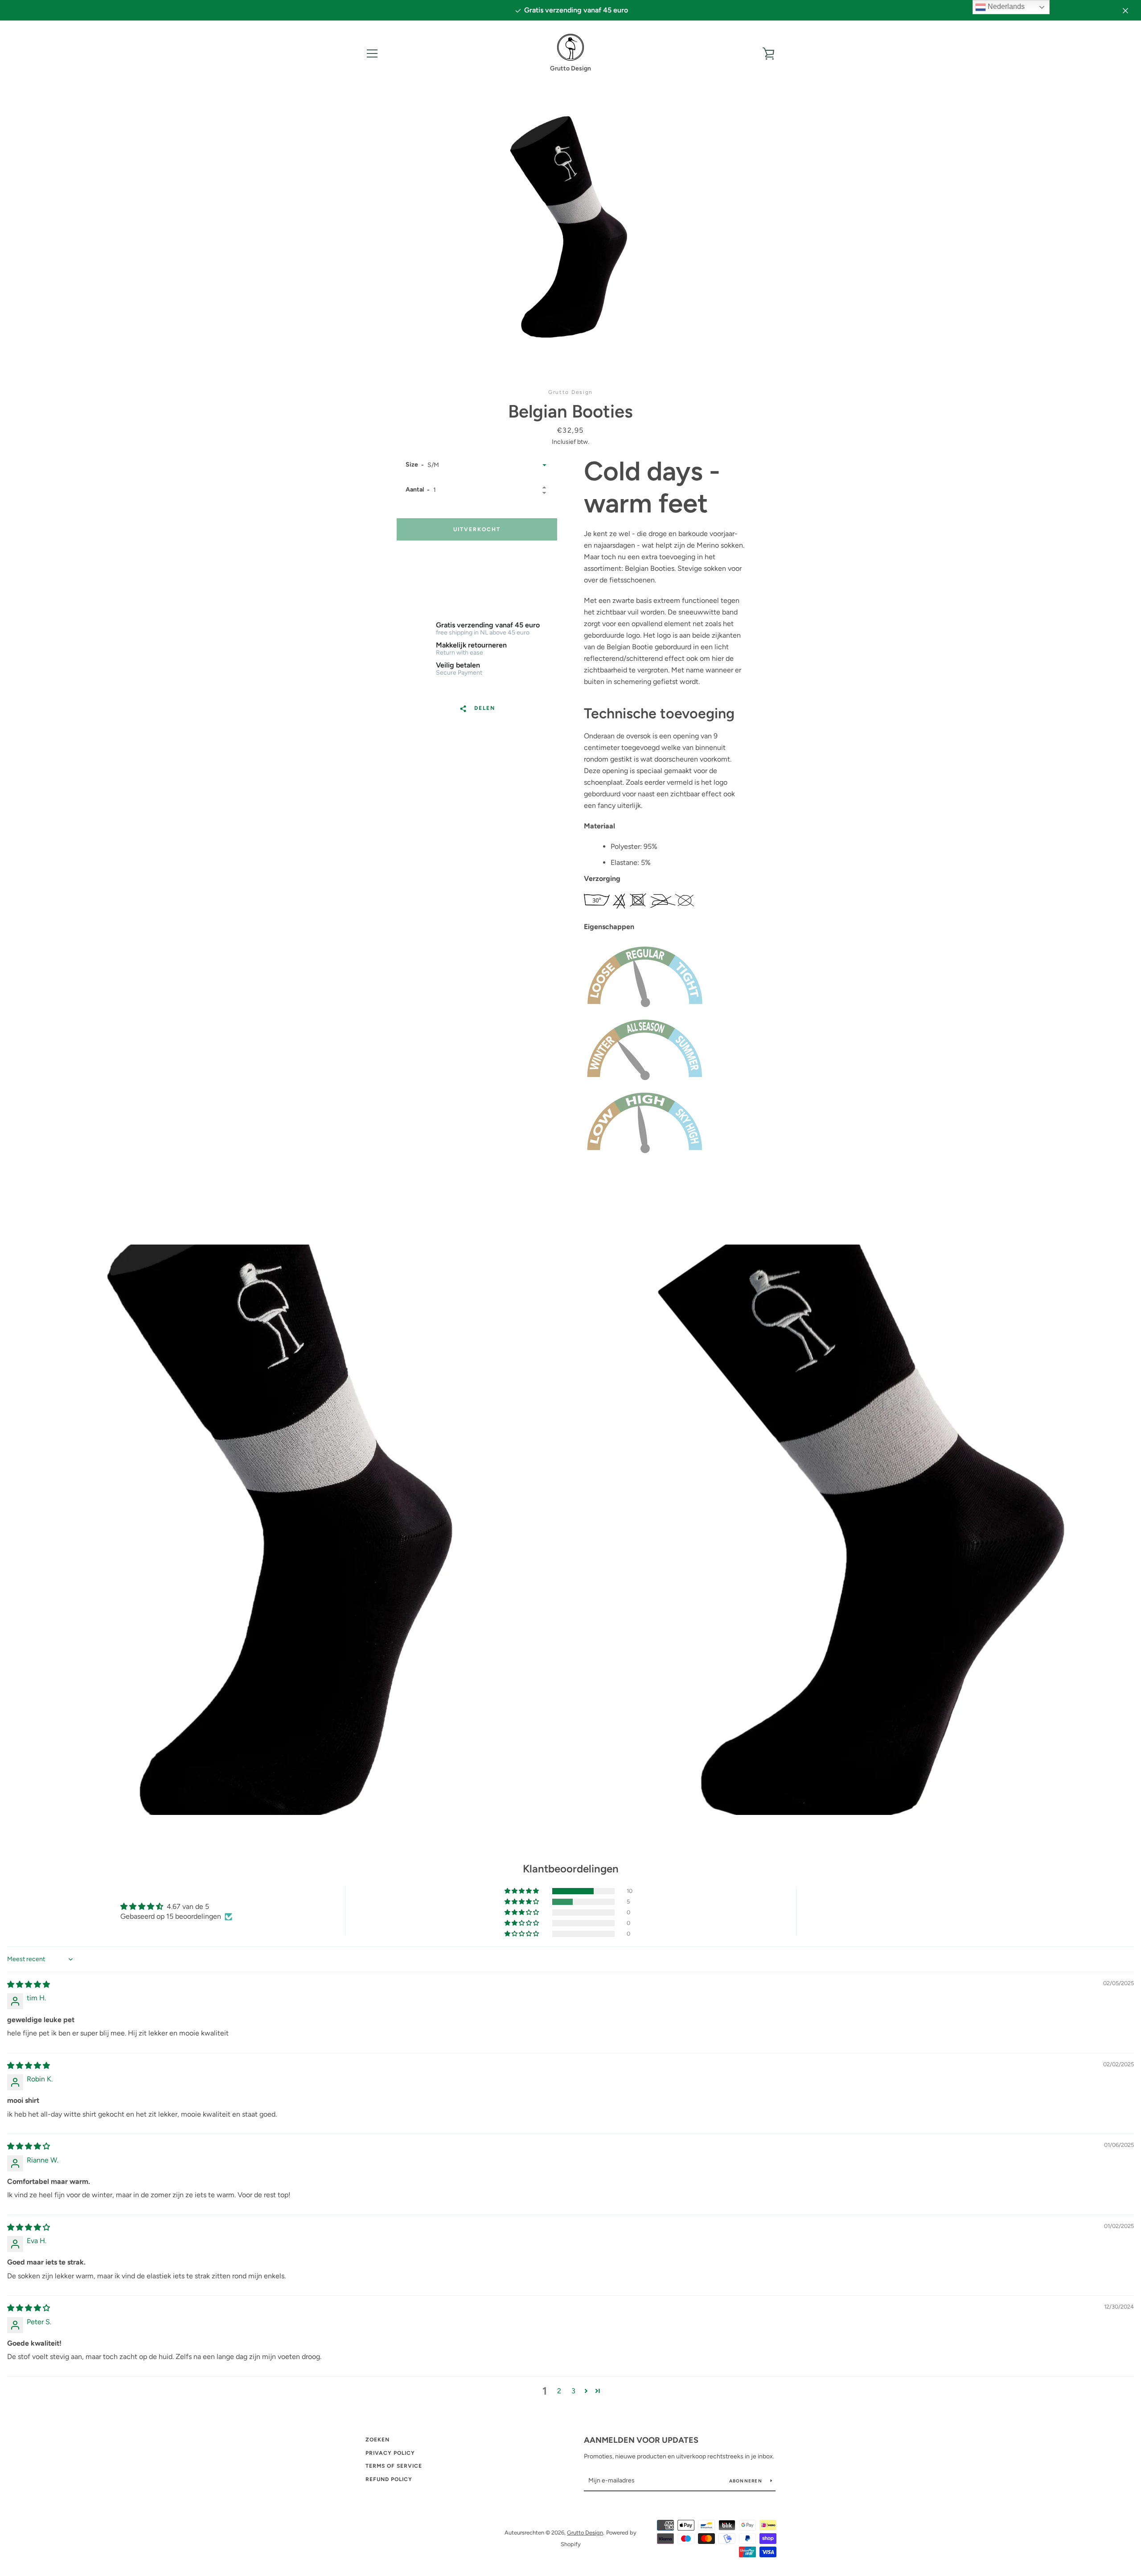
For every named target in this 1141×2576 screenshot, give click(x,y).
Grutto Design (585, 2533)
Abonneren (747, 2481)
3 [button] (573, 2391)
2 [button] (559, 2391)
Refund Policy (389, 2479)
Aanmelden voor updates (641, 2440)
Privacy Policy (390, 2453)
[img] (29, 1984)
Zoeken (378, 2440)
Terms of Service (394, 2466)
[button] (522, 1891)
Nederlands (1005, 6)
